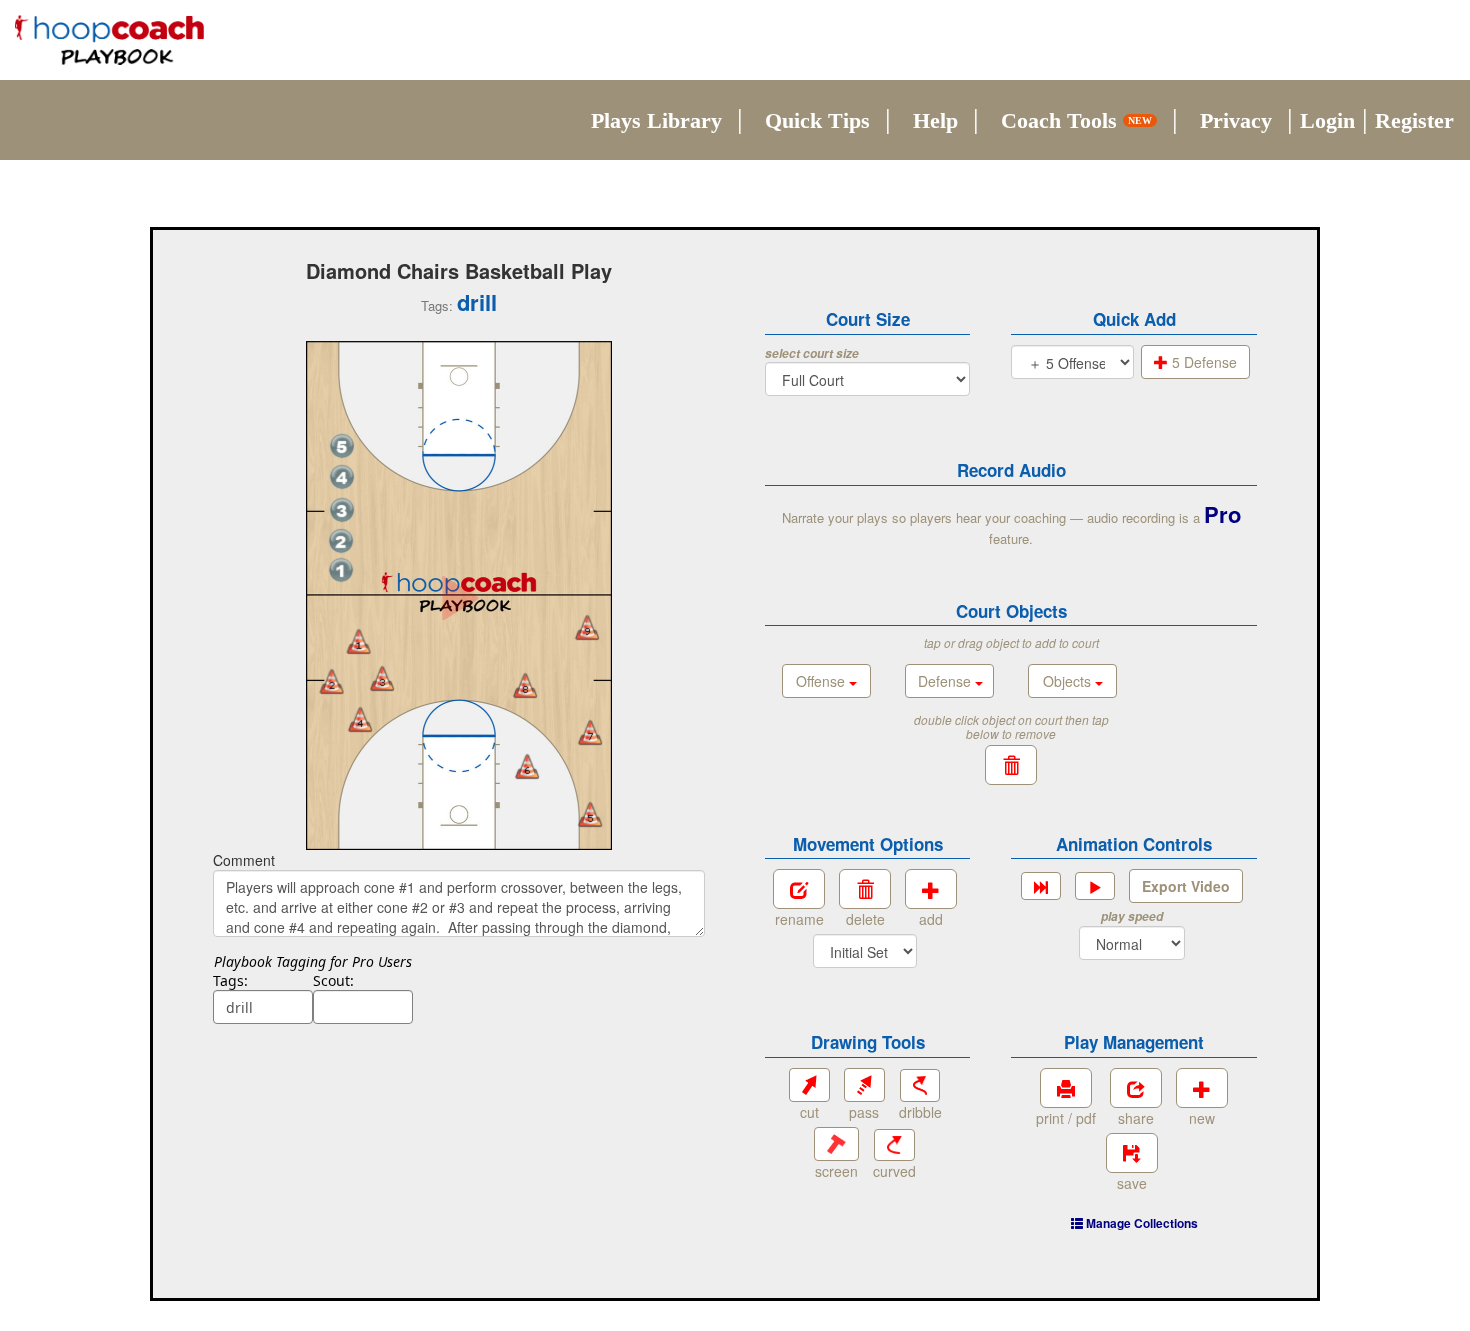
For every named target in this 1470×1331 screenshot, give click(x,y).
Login (1327, 120)
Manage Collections (1140, 1223)
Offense (822, 681)
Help (935, 120)
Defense (946, 681)
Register (1414, 120)
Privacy (1236, 120)
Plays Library (656, 120)
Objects (1069, 681)
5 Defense (1202, 362)
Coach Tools (1076, 120)
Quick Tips (817, 120)
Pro (1222, 514)
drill (477, 302)
